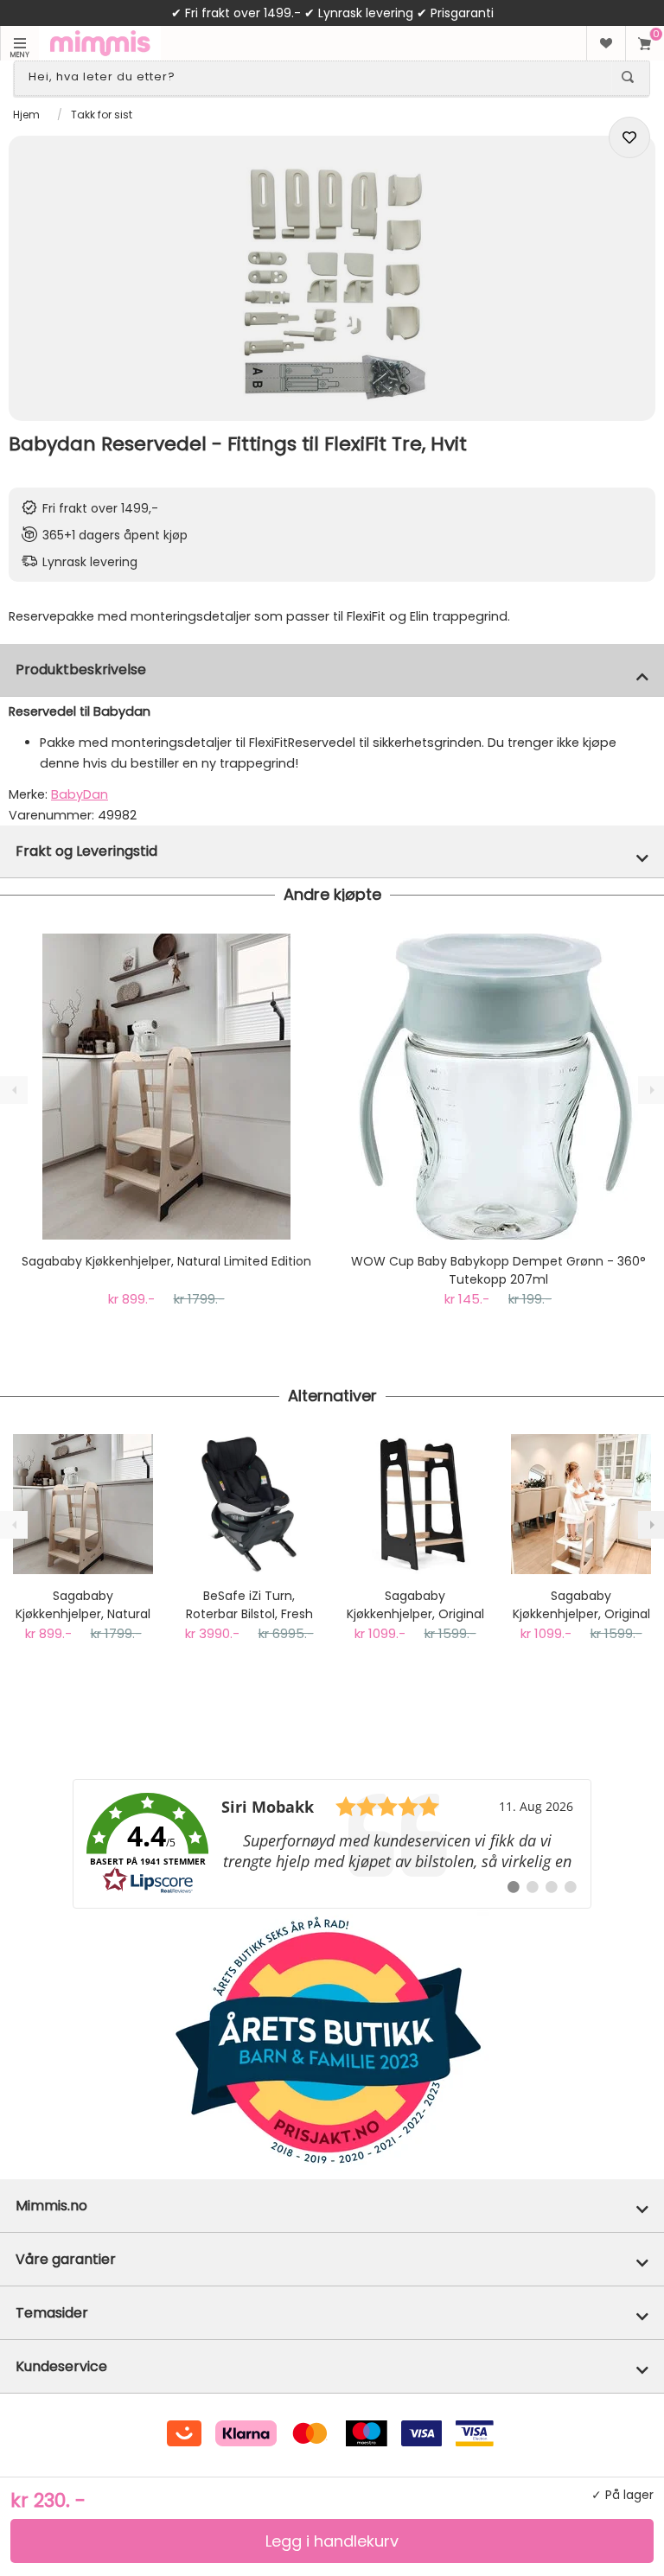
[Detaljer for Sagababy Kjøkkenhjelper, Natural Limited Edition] (166, 1087)
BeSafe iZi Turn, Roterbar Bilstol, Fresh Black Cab (249, 1605)
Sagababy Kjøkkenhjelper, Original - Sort (415, 1605)
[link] (332, 1844)
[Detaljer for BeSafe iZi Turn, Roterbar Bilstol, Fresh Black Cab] (249, 1504)
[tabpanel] (332, 278)
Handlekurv (645, 43)
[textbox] (316, 77)
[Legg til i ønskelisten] (629, 137)
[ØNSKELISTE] (606, 43)
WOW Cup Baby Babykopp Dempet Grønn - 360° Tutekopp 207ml (498, 1270)
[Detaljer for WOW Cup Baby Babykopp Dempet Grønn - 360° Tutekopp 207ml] (498, 1087)
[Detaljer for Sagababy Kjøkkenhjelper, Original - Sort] (415, 1504)
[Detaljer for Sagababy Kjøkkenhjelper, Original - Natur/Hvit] (581, 1504)
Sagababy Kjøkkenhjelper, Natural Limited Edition (166, 1261)
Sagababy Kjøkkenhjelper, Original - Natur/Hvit (581, 1605)
